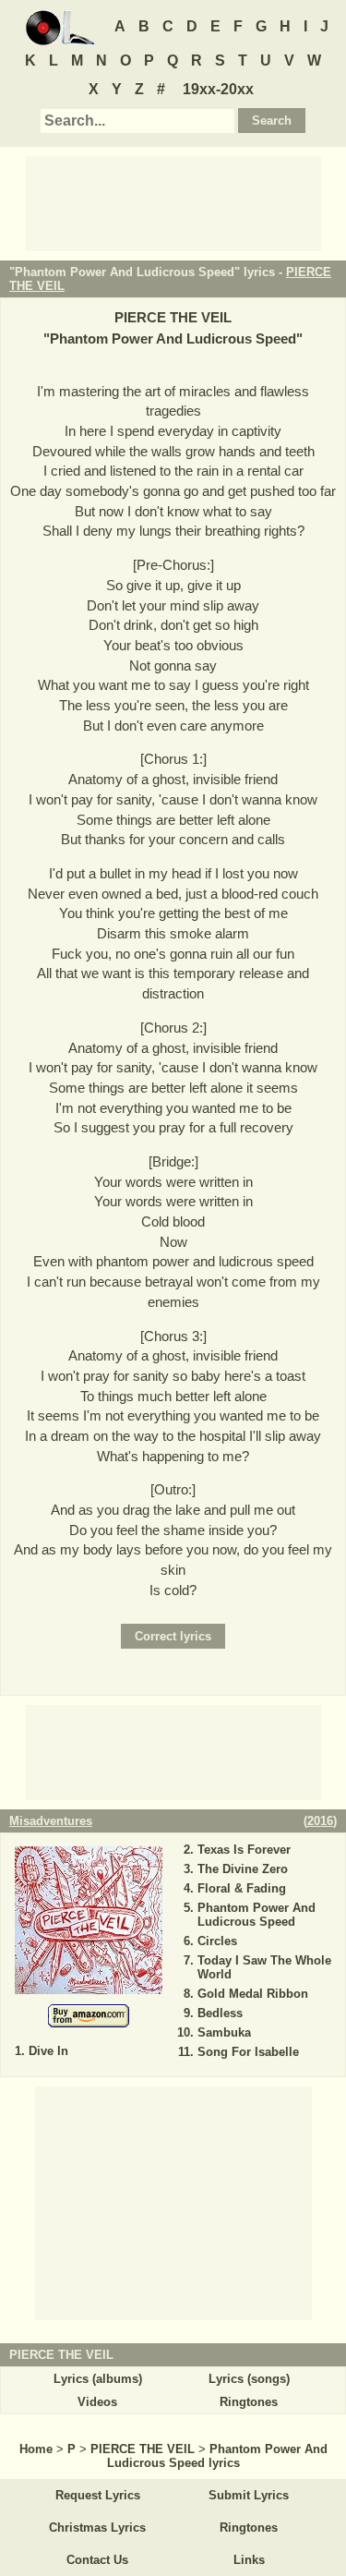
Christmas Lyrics (97, 2528)
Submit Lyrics (249, 2495)
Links (249, 2560)
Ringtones (249, 2402)
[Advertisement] (173, 202)
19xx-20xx (218, 89)
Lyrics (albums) (98, 2379)
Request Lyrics (98, 2495)
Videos (97, 2402)
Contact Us (97, 2560)
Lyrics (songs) (249, 2379)
